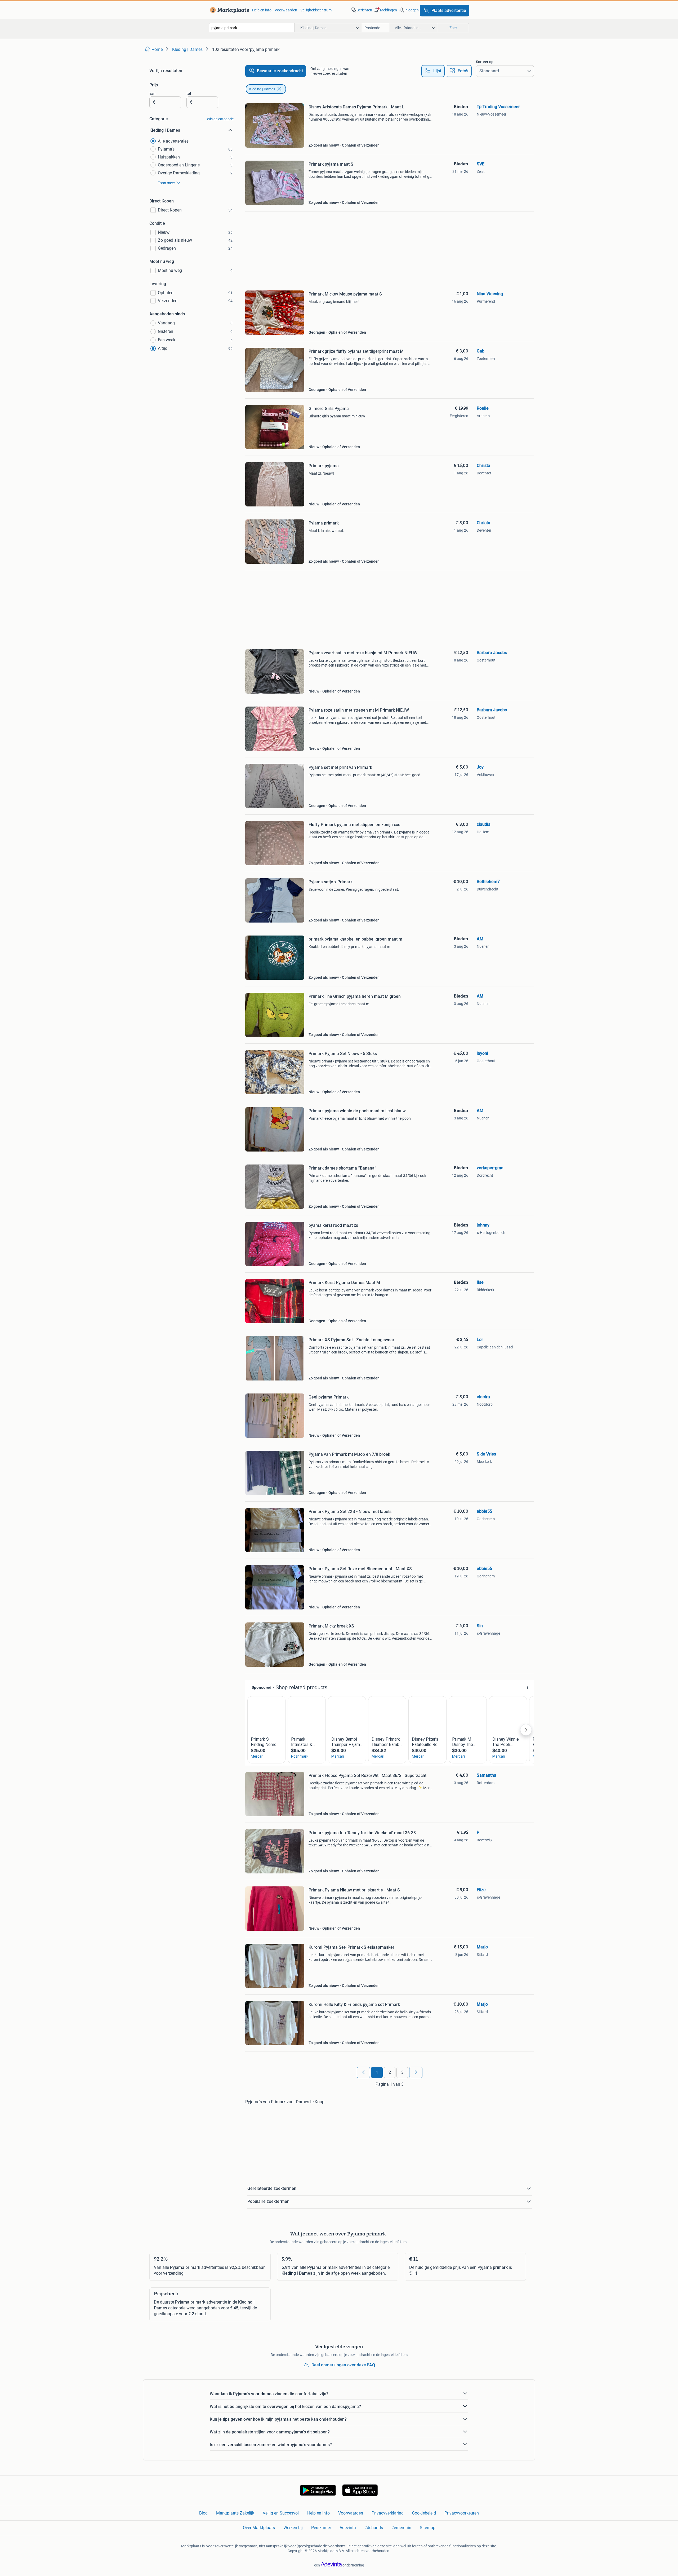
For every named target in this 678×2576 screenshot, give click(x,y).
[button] (385, 10)
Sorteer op (485, 62)
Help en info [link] (262, 10)
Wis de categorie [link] (220, 119)
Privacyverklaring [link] (388, 2513)
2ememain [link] (401, 2528)
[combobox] (252, 28)
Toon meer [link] (166, 183)
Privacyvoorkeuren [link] (462, 2513)
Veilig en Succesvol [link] (281, 2513)
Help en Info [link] (318, 2513)
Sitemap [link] (428, 2528)
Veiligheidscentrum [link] (316, 10)
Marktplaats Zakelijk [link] (235, 2513)
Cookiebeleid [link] (424, 2513)
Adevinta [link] (348, 2528)
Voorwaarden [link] (286, 10)
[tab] (433, 71)
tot (189, 94)
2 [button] (390, 2072)
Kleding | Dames (262, 89)
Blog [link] (203, 2513)
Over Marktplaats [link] (259, 2528)
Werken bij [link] (293, 2528)
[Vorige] (363, 2072)
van (152, 94)
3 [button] (402, 2072)
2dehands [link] (374, 2528)
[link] (228, 10)
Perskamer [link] (321, 2528)
